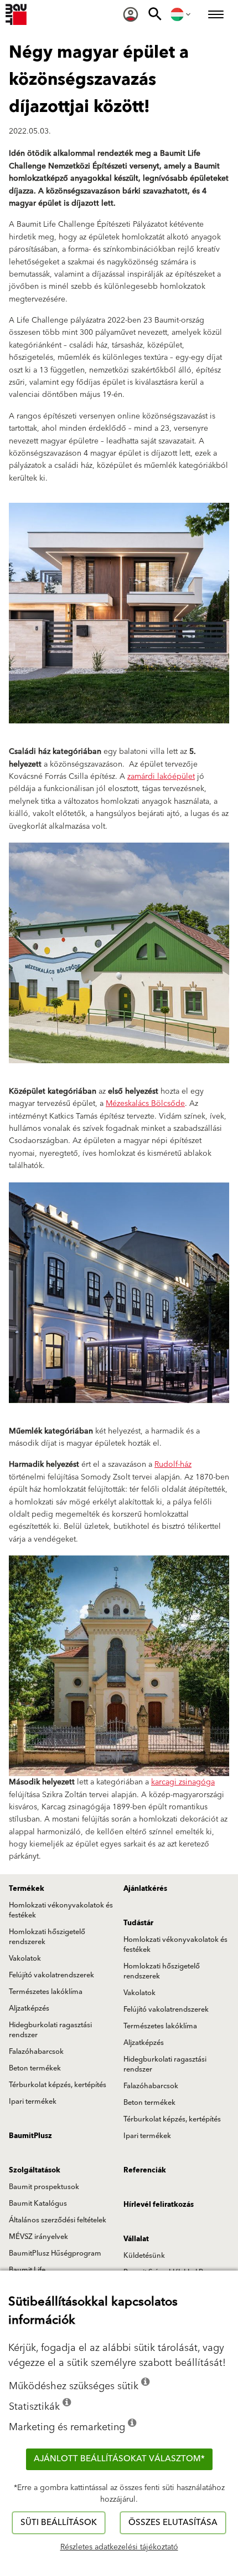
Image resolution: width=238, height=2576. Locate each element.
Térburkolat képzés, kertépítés (58, 2085)
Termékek (27, 1889)
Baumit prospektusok (44, 2187)
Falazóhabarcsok (36, 2052)
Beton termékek (35, 2068)
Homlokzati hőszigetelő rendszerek (47, 1937)
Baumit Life (27, 2270)
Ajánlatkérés (145, 1889)
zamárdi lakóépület (161, 777)
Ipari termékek (33, 2101)
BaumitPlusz (30, 2136)
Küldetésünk (144, 2256)
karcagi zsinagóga (183, 1782)
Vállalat (136, 2239)
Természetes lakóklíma (46, 1992)
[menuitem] (131, 14)
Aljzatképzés (29, 2008)
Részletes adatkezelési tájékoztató (119, 2547)
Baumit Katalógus (38, 2203)
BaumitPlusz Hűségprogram (55, 2253)
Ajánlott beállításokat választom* (119, 2459)
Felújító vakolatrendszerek (51, 1975)
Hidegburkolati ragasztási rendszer (50, 2030)
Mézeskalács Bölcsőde (145, 1104)
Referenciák (145, 2170)
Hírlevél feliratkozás (159, 2205)
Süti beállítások (59, 2523)
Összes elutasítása (173, 2523)
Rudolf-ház (173, 1465)
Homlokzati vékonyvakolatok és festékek (61, 1910)
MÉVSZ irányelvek (38, 2237)
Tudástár (138, 1923)
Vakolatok (25, 1958)
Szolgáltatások (35, 2170)
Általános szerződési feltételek (58, 2220)
